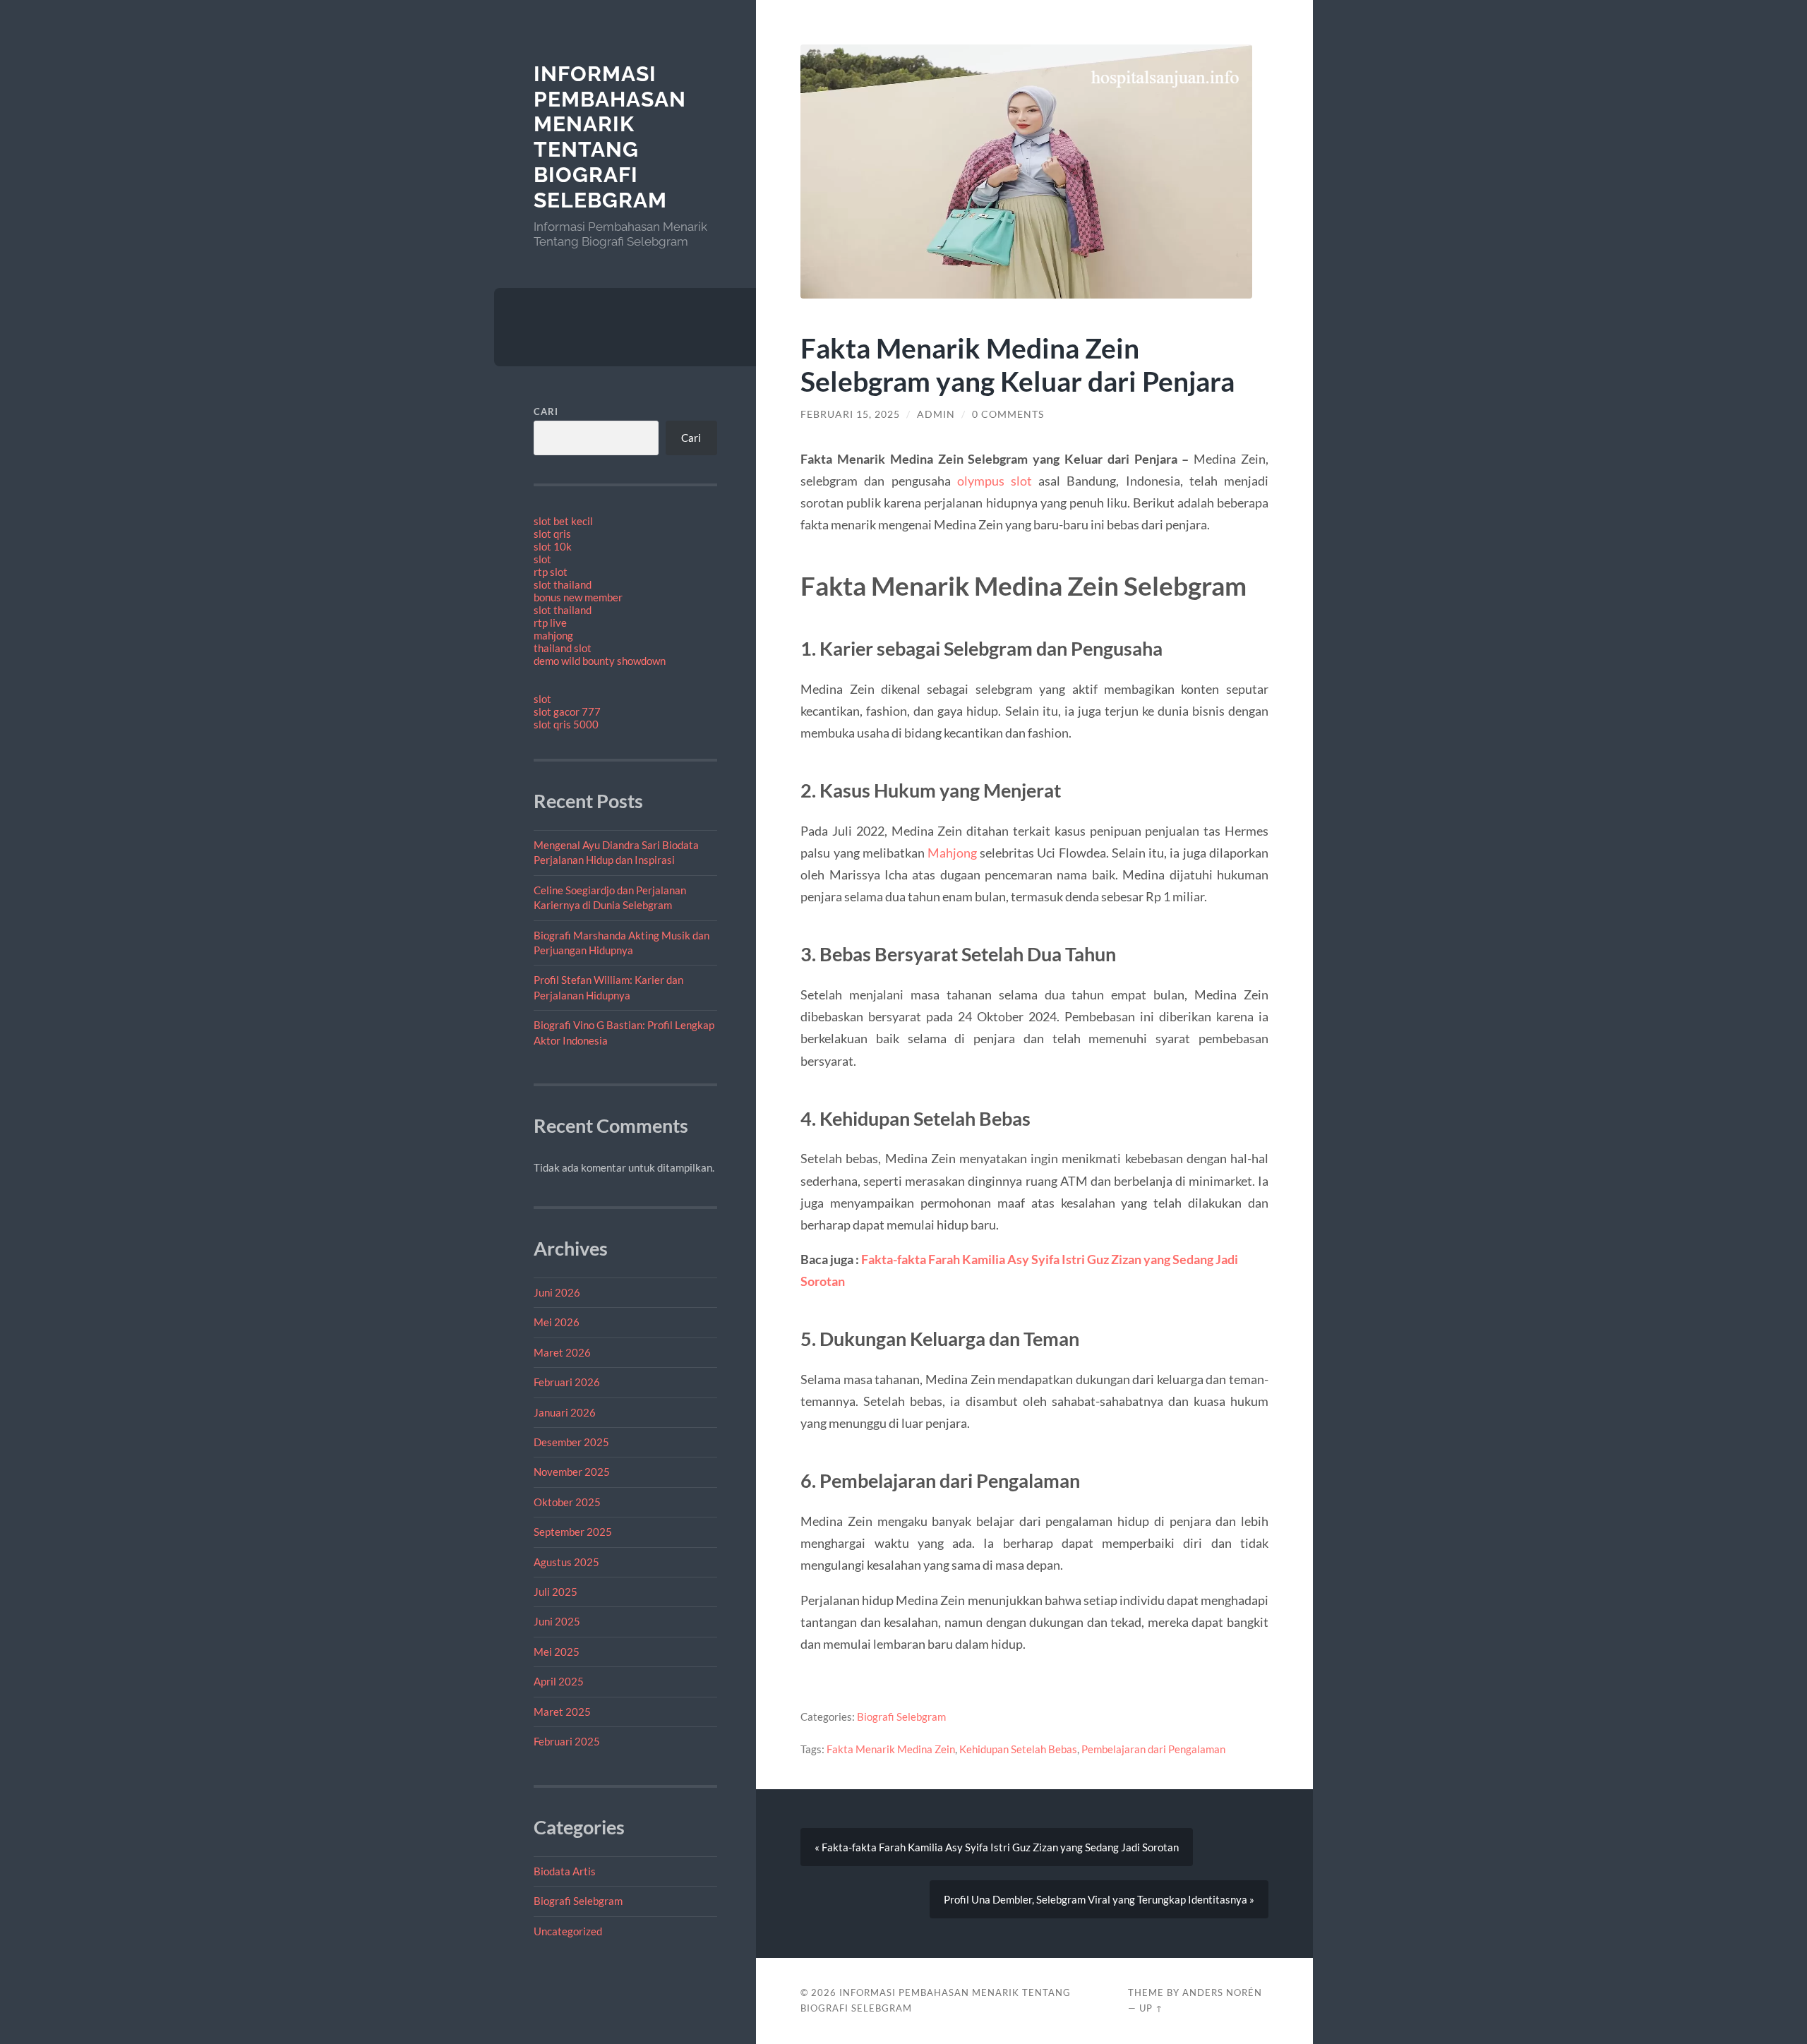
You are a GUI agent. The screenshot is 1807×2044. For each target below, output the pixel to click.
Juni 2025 (557, 1621)
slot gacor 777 (567, 711)
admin (936, 414)
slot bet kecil (563, 521)
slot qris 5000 (566, 724)
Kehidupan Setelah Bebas (1018, 1749)
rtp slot (551, 572)
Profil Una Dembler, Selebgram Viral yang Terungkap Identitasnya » (1099, 1899)
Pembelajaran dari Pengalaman (1153, 1749)
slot (542, 559)
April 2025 (559, 1681)
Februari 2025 (567, 1741)
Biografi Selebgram (578, 1901)
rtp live (550, 623)
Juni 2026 (557, 1292)
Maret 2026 (562, 1352)
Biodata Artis (565, 1871)
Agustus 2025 (566, 1562)
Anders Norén (1222, 1992)
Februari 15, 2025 (850, 414)
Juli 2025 (556, 1592)
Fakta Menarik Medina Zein (891, 1749)
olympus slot (995, 481)
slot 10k (553, 546)
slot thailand (563, 584)
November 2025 (572, 1472)
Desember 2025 (571, 1442)
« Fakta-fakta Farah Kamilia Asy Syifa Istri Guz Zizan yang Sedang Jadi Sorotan (997, 1847)
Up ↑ (1151, 2008)
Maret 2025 (562, 1712)
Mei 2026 (557, 1322)
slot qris (552, 534)
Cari (546, 411)
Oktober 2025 (567, 1502)
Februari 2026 (567, 1382)
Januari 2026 (565, 1412)
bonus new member (578, 597)
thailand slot (563, 648)
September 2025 (573, 1532)
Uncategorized (568, 1931)
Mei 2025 (557, 1652)
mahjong (553, 635)
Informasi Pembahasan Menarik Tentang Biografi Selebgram (610, 137)
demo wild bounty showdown (600, 661)
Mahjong (952, 853)
